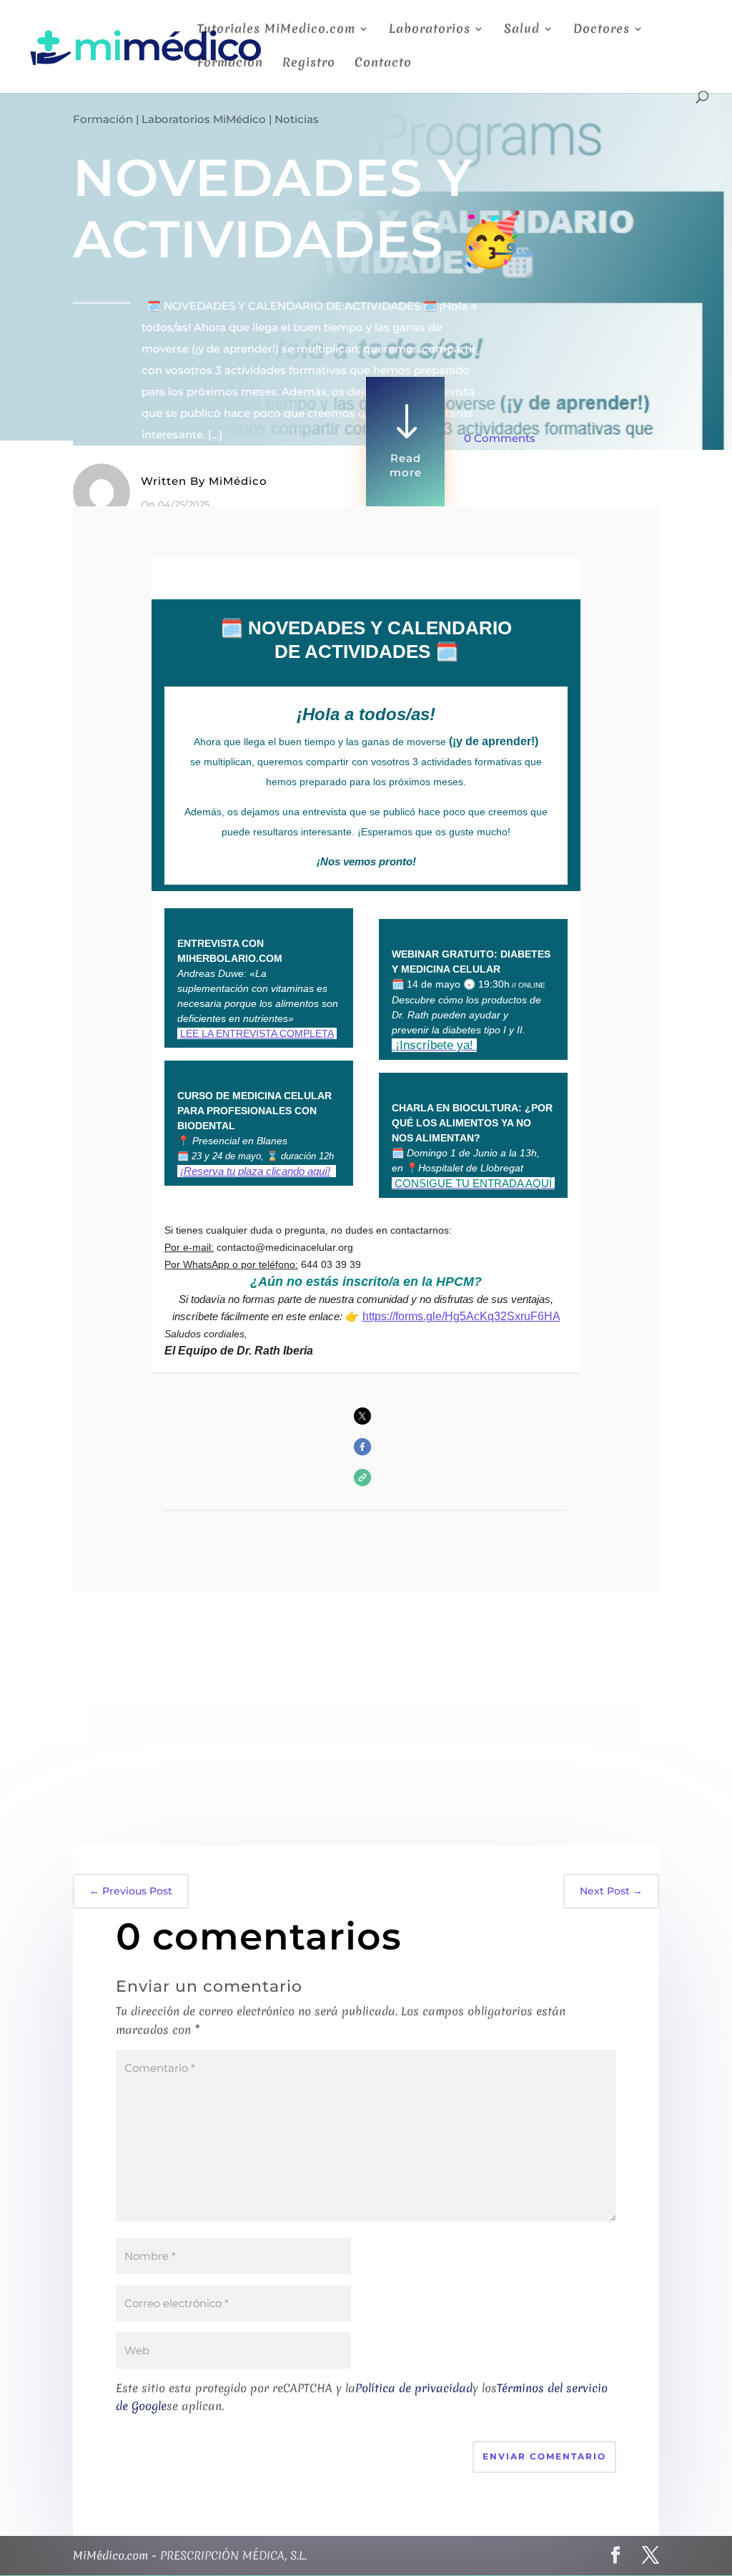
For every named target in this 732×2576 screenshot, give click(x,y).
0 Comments (500, 438)
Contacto (383, 64)
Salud (522, 30)
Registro (309, 64)
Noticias (297, 119)
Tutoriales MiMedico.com (276, 30)
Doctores (602, 30)
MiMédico (238, 481)
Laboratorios (430, 30)
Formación (230, 64)
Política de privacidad (414, 2388)
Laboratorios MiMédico (204, 119)
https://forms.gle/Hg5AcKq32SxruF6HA (461, 1316)
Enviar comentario (544, 2456)
